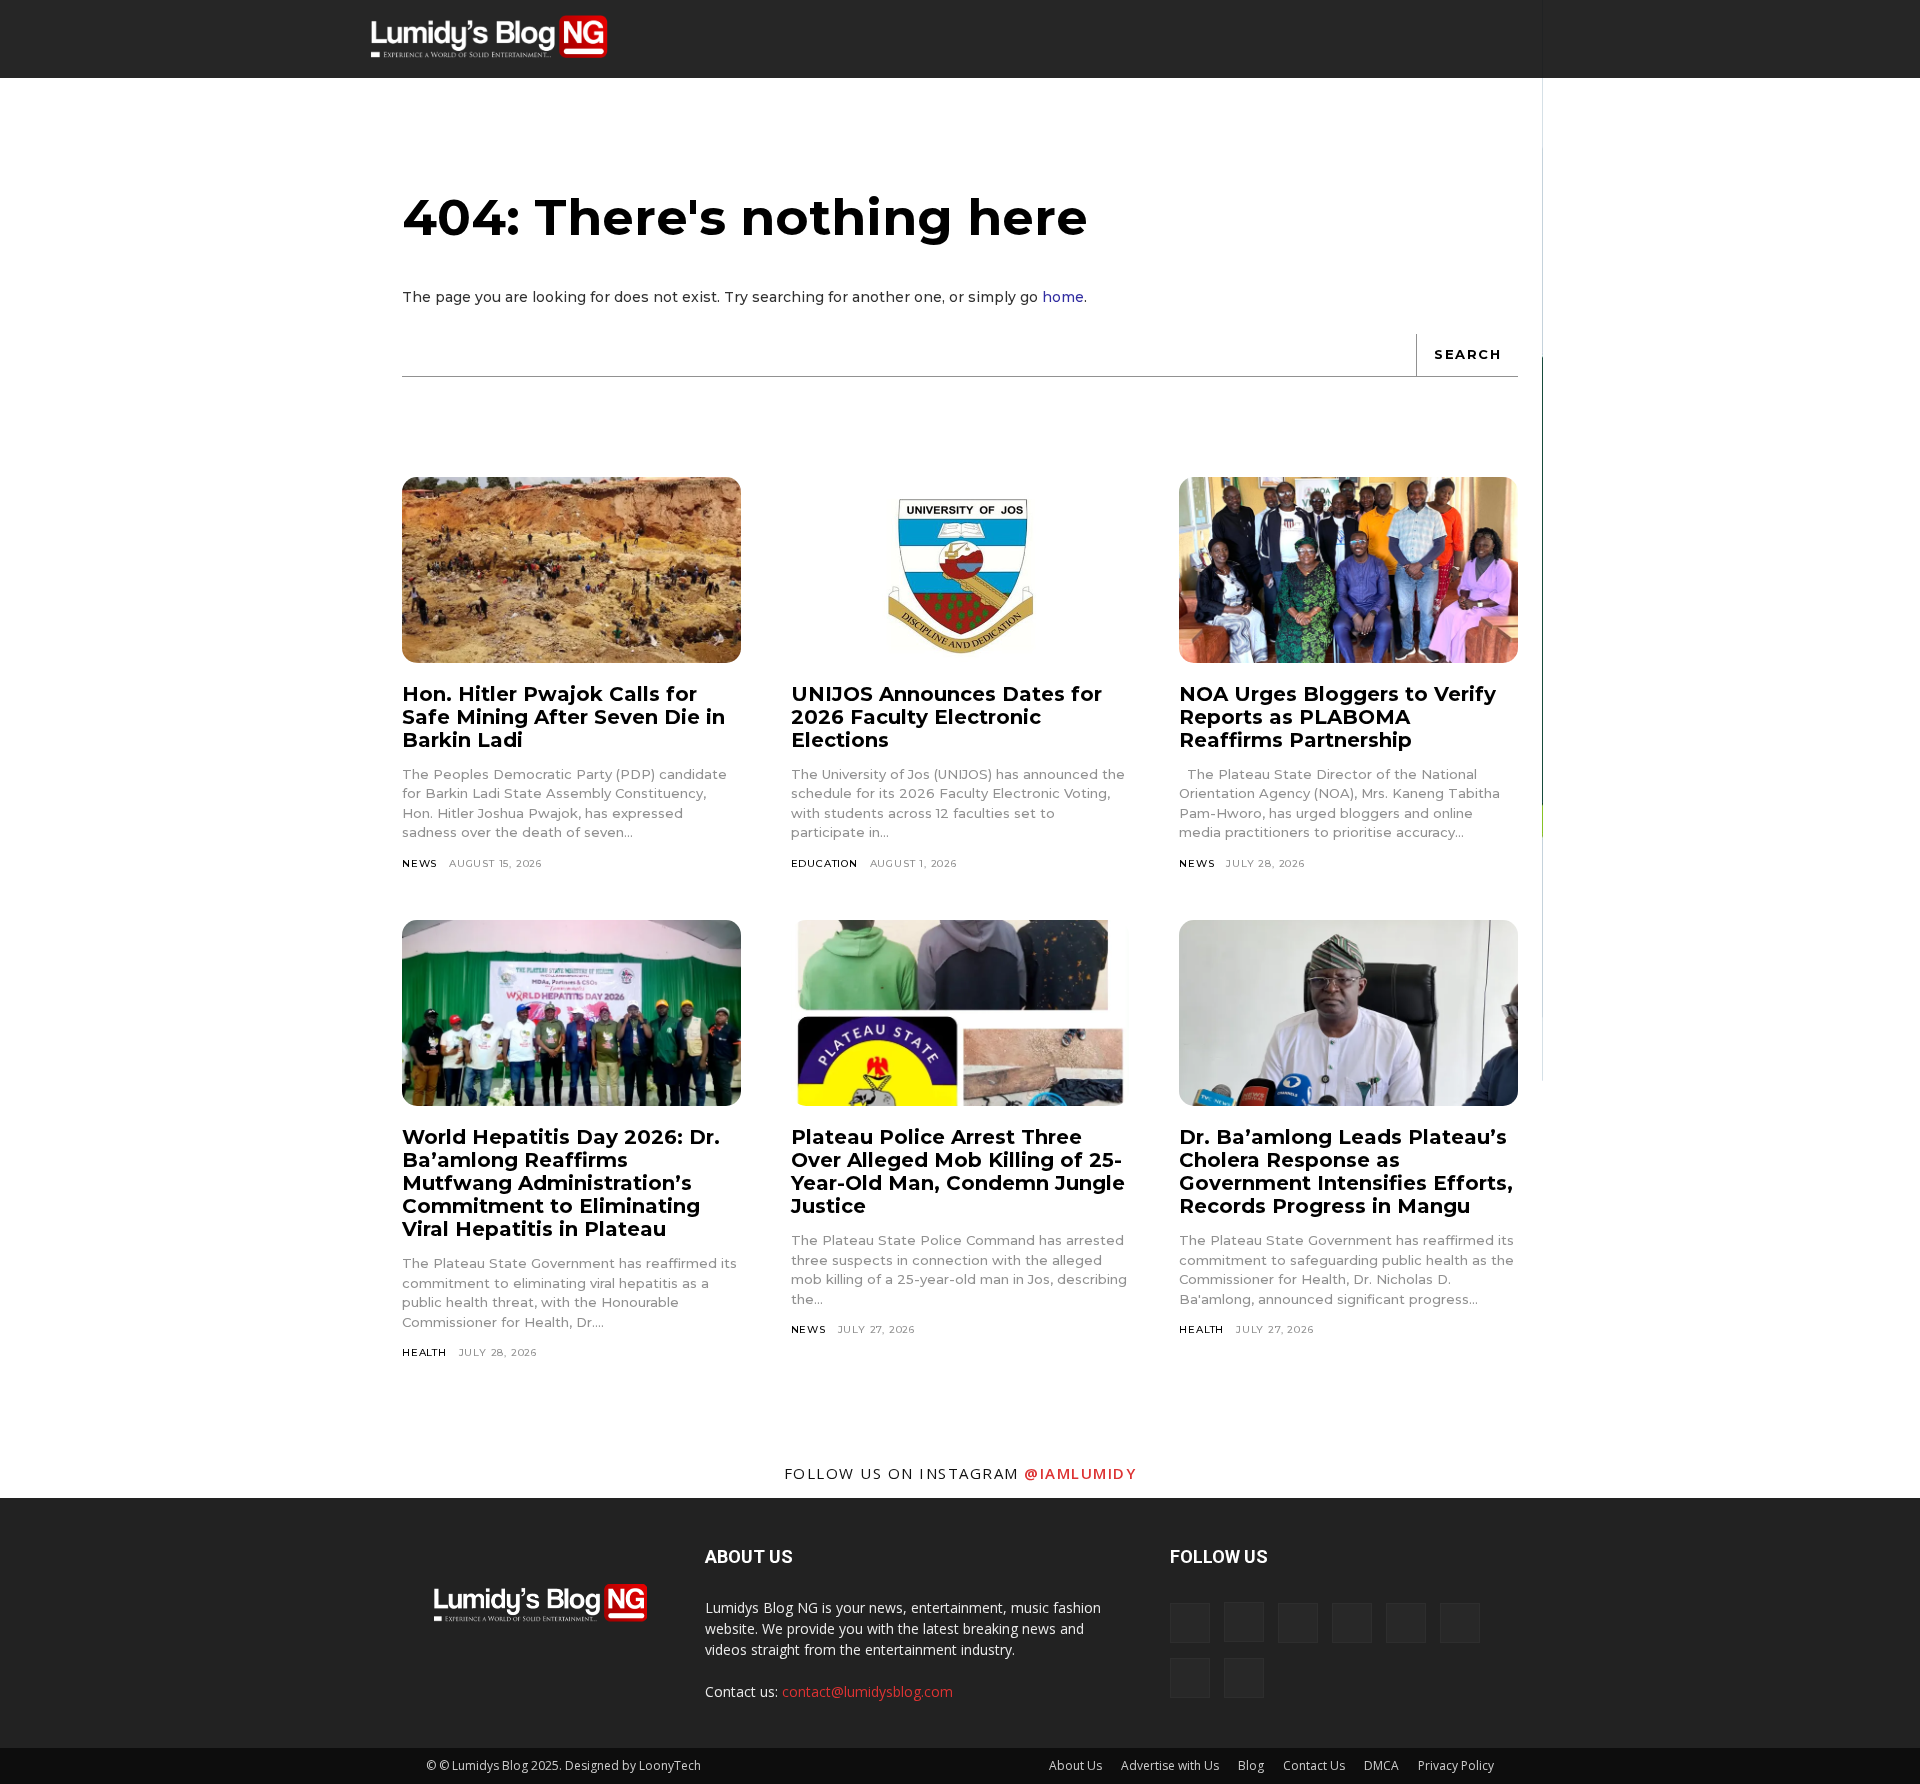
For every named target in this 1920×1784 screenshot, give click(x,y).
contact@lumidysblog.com (867, 1691)
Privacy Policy (1456, 1765)
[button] (1465, 40)
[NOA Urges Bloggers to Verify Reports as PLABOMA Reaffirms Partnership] (1348, 570)
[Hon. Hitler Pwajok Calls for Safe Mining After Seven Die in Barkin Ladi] (571, 570)
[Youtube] (1244, 1678)
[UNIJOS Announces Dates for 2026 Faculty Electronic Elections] (960, 570)
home (1063, 297)
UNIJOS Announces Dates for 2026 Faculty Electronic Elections (946, 717)
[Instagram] (1244, 1622)
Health (424, 1352)
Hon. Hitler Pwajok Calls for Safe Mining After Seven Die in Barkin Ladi (563, 717)
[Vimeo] (1460, 1623)
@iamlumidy (1080, 1473)
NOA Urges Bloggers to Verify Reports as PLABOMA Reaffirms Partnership (1337, 717)
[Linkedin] (1298, 1623)
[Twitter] (1406, 1623)
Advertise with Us (1170, 1765)
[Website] (1190, 1678)
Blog (1251, 1765)
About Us (1075, 1765)
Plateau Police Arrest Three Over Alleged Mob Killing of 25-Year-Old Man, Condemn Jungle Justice (958, 1171)
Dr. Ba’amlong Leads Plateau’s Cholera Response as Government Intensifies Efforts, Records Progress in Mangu (1346, 1171)
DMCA (1381, 1765)
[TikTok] (1352, 1623)
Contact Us (1314, 1765)
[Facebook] (1190, 1623)
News (419, 863)
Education (824, 863)
